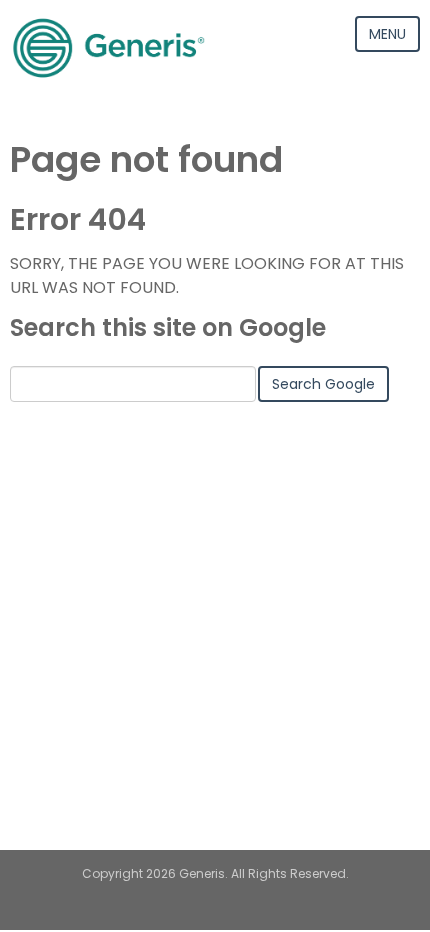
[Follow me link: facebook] (250, 911)
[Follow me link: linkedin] (215, 911)
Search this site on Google (168, 327)
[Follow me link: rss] (180, 911)
